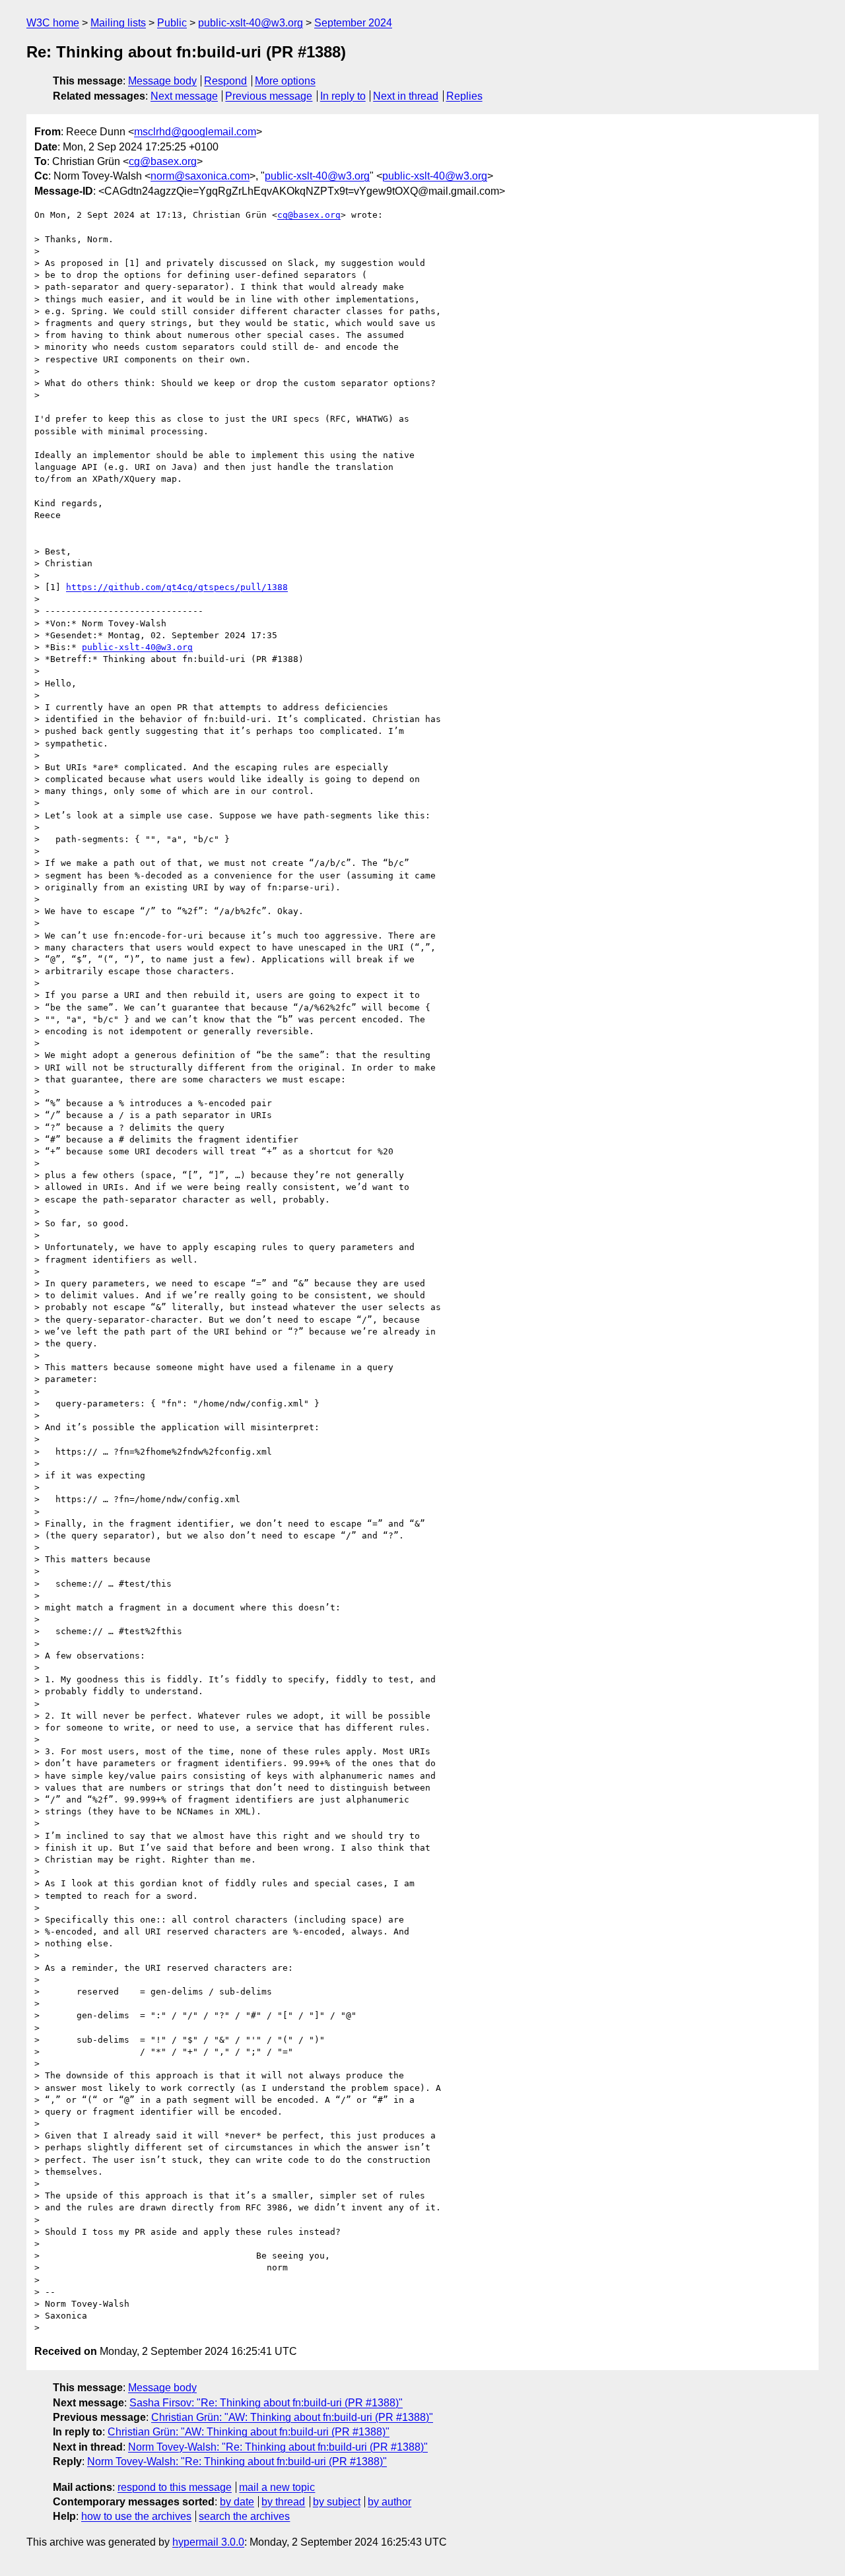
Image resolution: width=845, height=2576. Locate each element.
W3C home (53, 23)
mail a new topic (277, 2487)
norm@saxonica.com (200, 176)
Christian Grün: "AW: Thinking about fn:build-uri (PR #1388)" (292, 2417)
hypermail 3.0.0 (208, 2542)
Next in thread (406, 96)
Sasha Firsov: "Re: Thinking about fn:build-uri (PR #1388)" (266, 2403)
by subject (337, 2502)
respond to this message (175, 2487)
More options (285, 81)
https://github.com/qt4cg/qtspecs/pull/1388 (177, 587)
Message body (162, 81)
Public (172, 23)
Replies (464, 96)
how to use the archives (136, 2516)
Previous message (269, 96)
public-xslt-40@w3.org (251, 23)
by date (237, 2502)
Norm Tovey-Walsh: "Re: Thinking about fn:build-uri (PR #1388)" (278, 2447)
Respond (225, 81)
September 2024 (353, 23)
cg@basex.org (163, 161)
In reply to (343, 96)
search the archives (244, 2516)
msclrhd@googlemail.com (195, 132)
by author (389, 2502)
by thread (283, 2502)
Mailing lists (118, 23)
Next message (184, 96)
